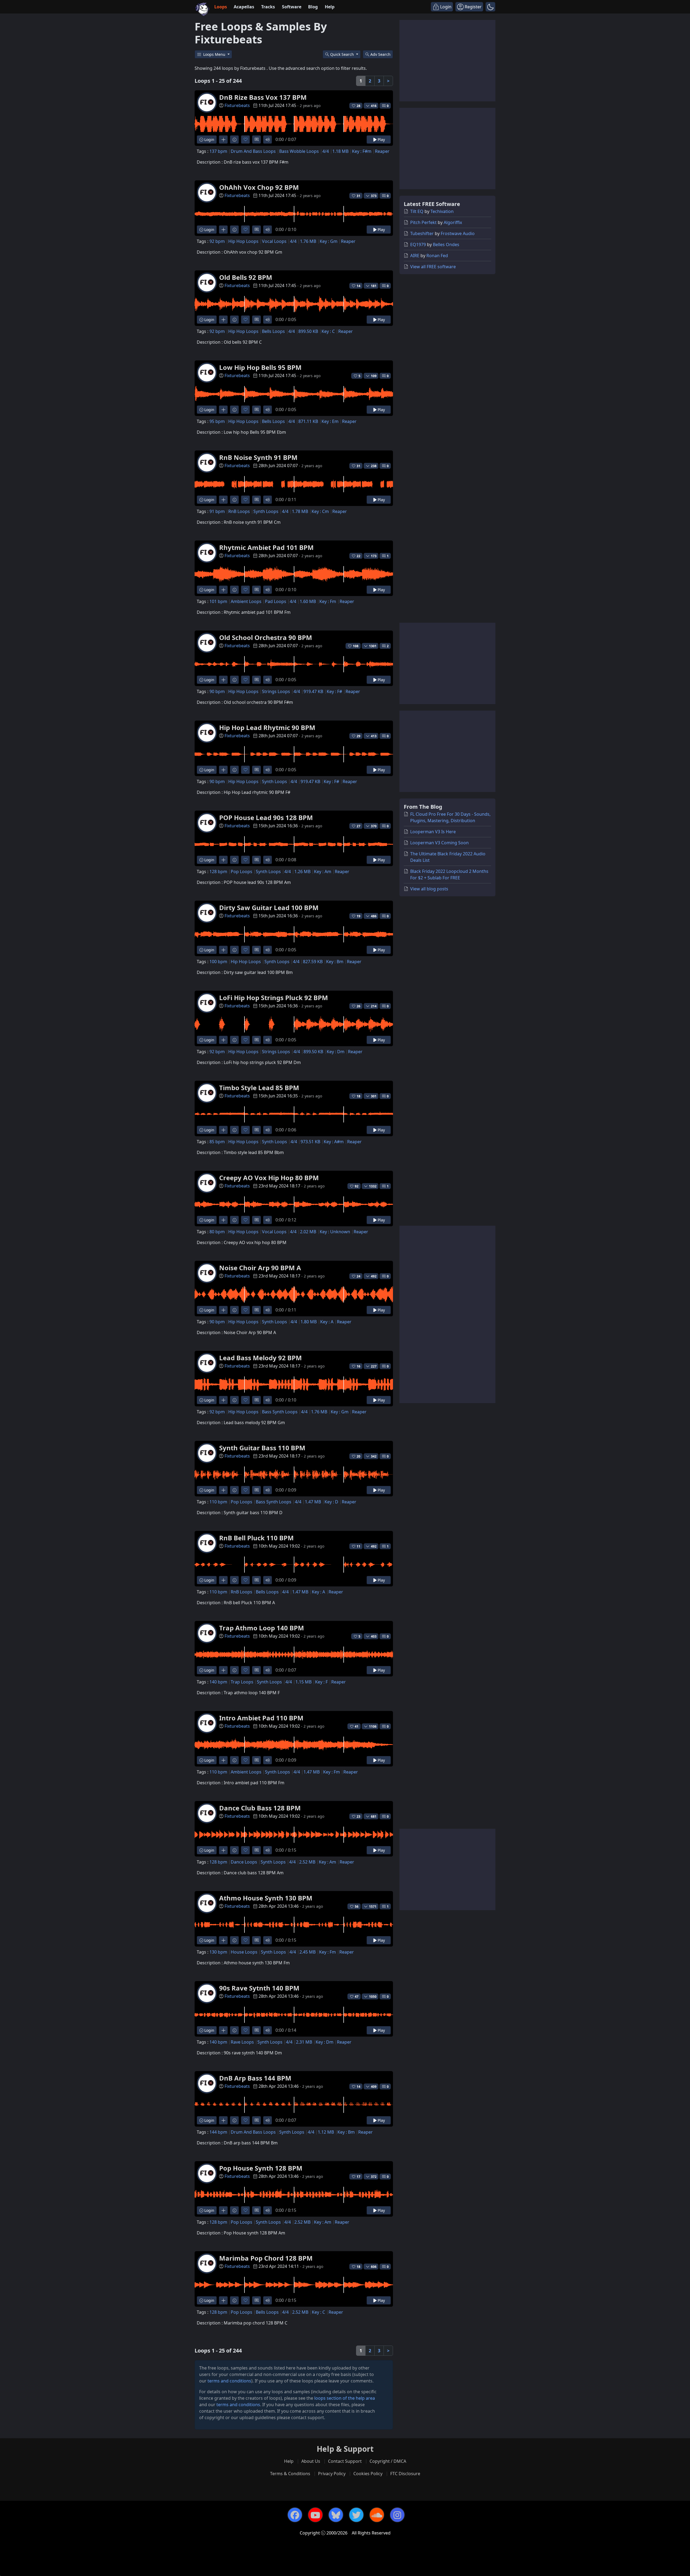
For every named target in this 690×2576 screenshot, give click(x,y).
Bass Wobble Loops (299, 151)
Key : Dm (336, 1052)
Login (209, 140)
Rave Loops (242, 2042)
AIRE (415, 256)
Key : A (327, 1322)
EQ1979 (418, 244)
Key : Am (323, 872)
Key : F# (334, 691)
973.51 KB (310, 1142)
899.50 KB (308, 331)
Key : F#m (362, 151)
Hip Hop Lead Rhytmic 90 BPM (267, 727)
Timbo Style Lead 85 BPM (259, 1088)
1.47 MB (313, 1502)
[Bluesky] (336, 2515)
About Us (311, 2461)
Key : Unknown (335, 1232)
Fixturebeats (237, 105)
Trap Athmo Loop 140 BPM (262, 1628)
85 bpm (217, 1142)
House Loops (244, 1952)
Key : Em (330, 421)
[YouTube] (315, 2515)
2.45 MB (308, 1952)
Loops (221, 7)
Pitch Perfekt (423, 222)
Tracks (268, 7)
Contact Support (345, 2461)
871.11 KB (308, 421)
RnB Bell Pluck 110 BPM (256, 1538)
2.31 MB (304, 2042)
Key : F (321, 1682)
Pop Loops (241, 872)
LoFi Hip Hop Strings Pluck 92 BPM (274, 998)
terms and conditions (229, 2381)
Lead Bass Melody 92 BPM (261, 1358)
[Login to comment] (256, 140)
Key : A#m (334, 1142)
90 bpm (217, 691)
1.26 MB (302, 872)
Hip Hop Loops (243, 241)
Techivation (442, 211)
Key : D (331, 1502)
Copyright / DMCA (388, 2461)
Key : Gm (329, 241)
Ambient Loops (246, 601)
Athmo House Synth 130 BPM (266, 1898)
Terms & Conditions (290, 2474)
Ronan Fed (437, 256)
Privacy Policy (332, 2474)
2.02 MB (308, 1232)
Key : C (328, 331)
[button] (490, 7)
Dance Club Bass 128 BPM (260, 1808)
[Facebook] (295, 2515)
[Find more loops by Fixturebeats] (223, 140)
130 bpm (218, 1952)
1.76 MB (308, 241)
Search (380, 54)
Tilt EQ (417, 211)
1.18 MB (340, 151)
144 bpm (218, 2132)
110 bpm (218, 1502)
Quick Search (343, 54)
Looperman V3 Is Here (433, 832)
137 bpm (218, 151)
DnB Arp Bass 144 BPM (255, 2078)
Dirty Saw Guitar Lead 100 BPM (269, 908)
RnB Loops (239, 511)
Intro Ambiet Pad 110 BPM (261, 1718)
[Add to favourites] (245, 140)
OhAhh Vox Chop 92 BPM (259, 187)
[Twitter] (356, 2515)
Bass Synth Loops (280, 1412)
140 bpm (218, 1682)
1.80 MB (309, 1322)
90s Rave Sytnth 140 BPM (259, 1988)
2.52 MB (307, 1862)
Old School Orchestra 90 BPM (266, 637)
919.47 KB (313, 691)
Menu (215, 54)
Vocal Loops (274, 241)
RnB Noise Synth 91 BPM (258, 457)
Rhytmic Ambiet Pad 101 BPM (266, 547)
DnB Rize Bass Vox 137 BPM (263, 97)
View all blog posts (429, 889)
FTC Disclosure (405, 2474)
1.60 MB (308, 601)
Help (330, 7)
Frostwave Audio (458, 233)
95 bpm (217, 421)
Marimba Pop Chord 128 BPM (266, 2258)
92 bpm (217, 241)
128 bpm (218, 872)
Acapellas (244, 7)
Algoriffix (453, 222)
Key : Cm (320, 511)
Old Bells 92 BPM (246, 277)
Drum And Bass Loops (253, 151)
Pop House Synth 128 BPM (261, 2168)
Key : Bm (335, 962)
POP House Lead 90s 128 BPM (266, 817)
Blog (313, 7)
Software (292, 7)
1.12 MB (326, 2132)
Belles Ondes (446, 244)
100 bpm (218, 962)
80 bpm (217, 1232)
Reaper (382, 151)
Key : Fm (328, 601)
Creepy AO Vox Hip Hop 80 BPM (269, 1178)
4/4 (326, 151)
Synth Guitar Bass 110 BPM (262, 1448)
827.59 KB (313, 962)
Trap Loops (242, 1682)
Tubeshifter (422, 233)
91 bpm (217, 511)
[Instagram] (397, 2515)
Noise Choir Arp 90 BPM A (260, 1268)
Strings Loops (276, 691)
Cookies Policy (368, 2474)
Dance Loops (244, 1862)
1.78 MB (300, 511)
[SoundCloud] (377, 2515)
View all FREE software (433, 267)
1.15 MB (303, 1682)
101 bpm (218, 601)
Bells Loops (273, 331)
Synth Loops (266, 511)
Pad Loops (276, 601)
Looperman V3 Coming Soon (439, 843)
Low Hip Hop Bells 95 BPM (260, 367)
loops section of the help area (345, 2398)
